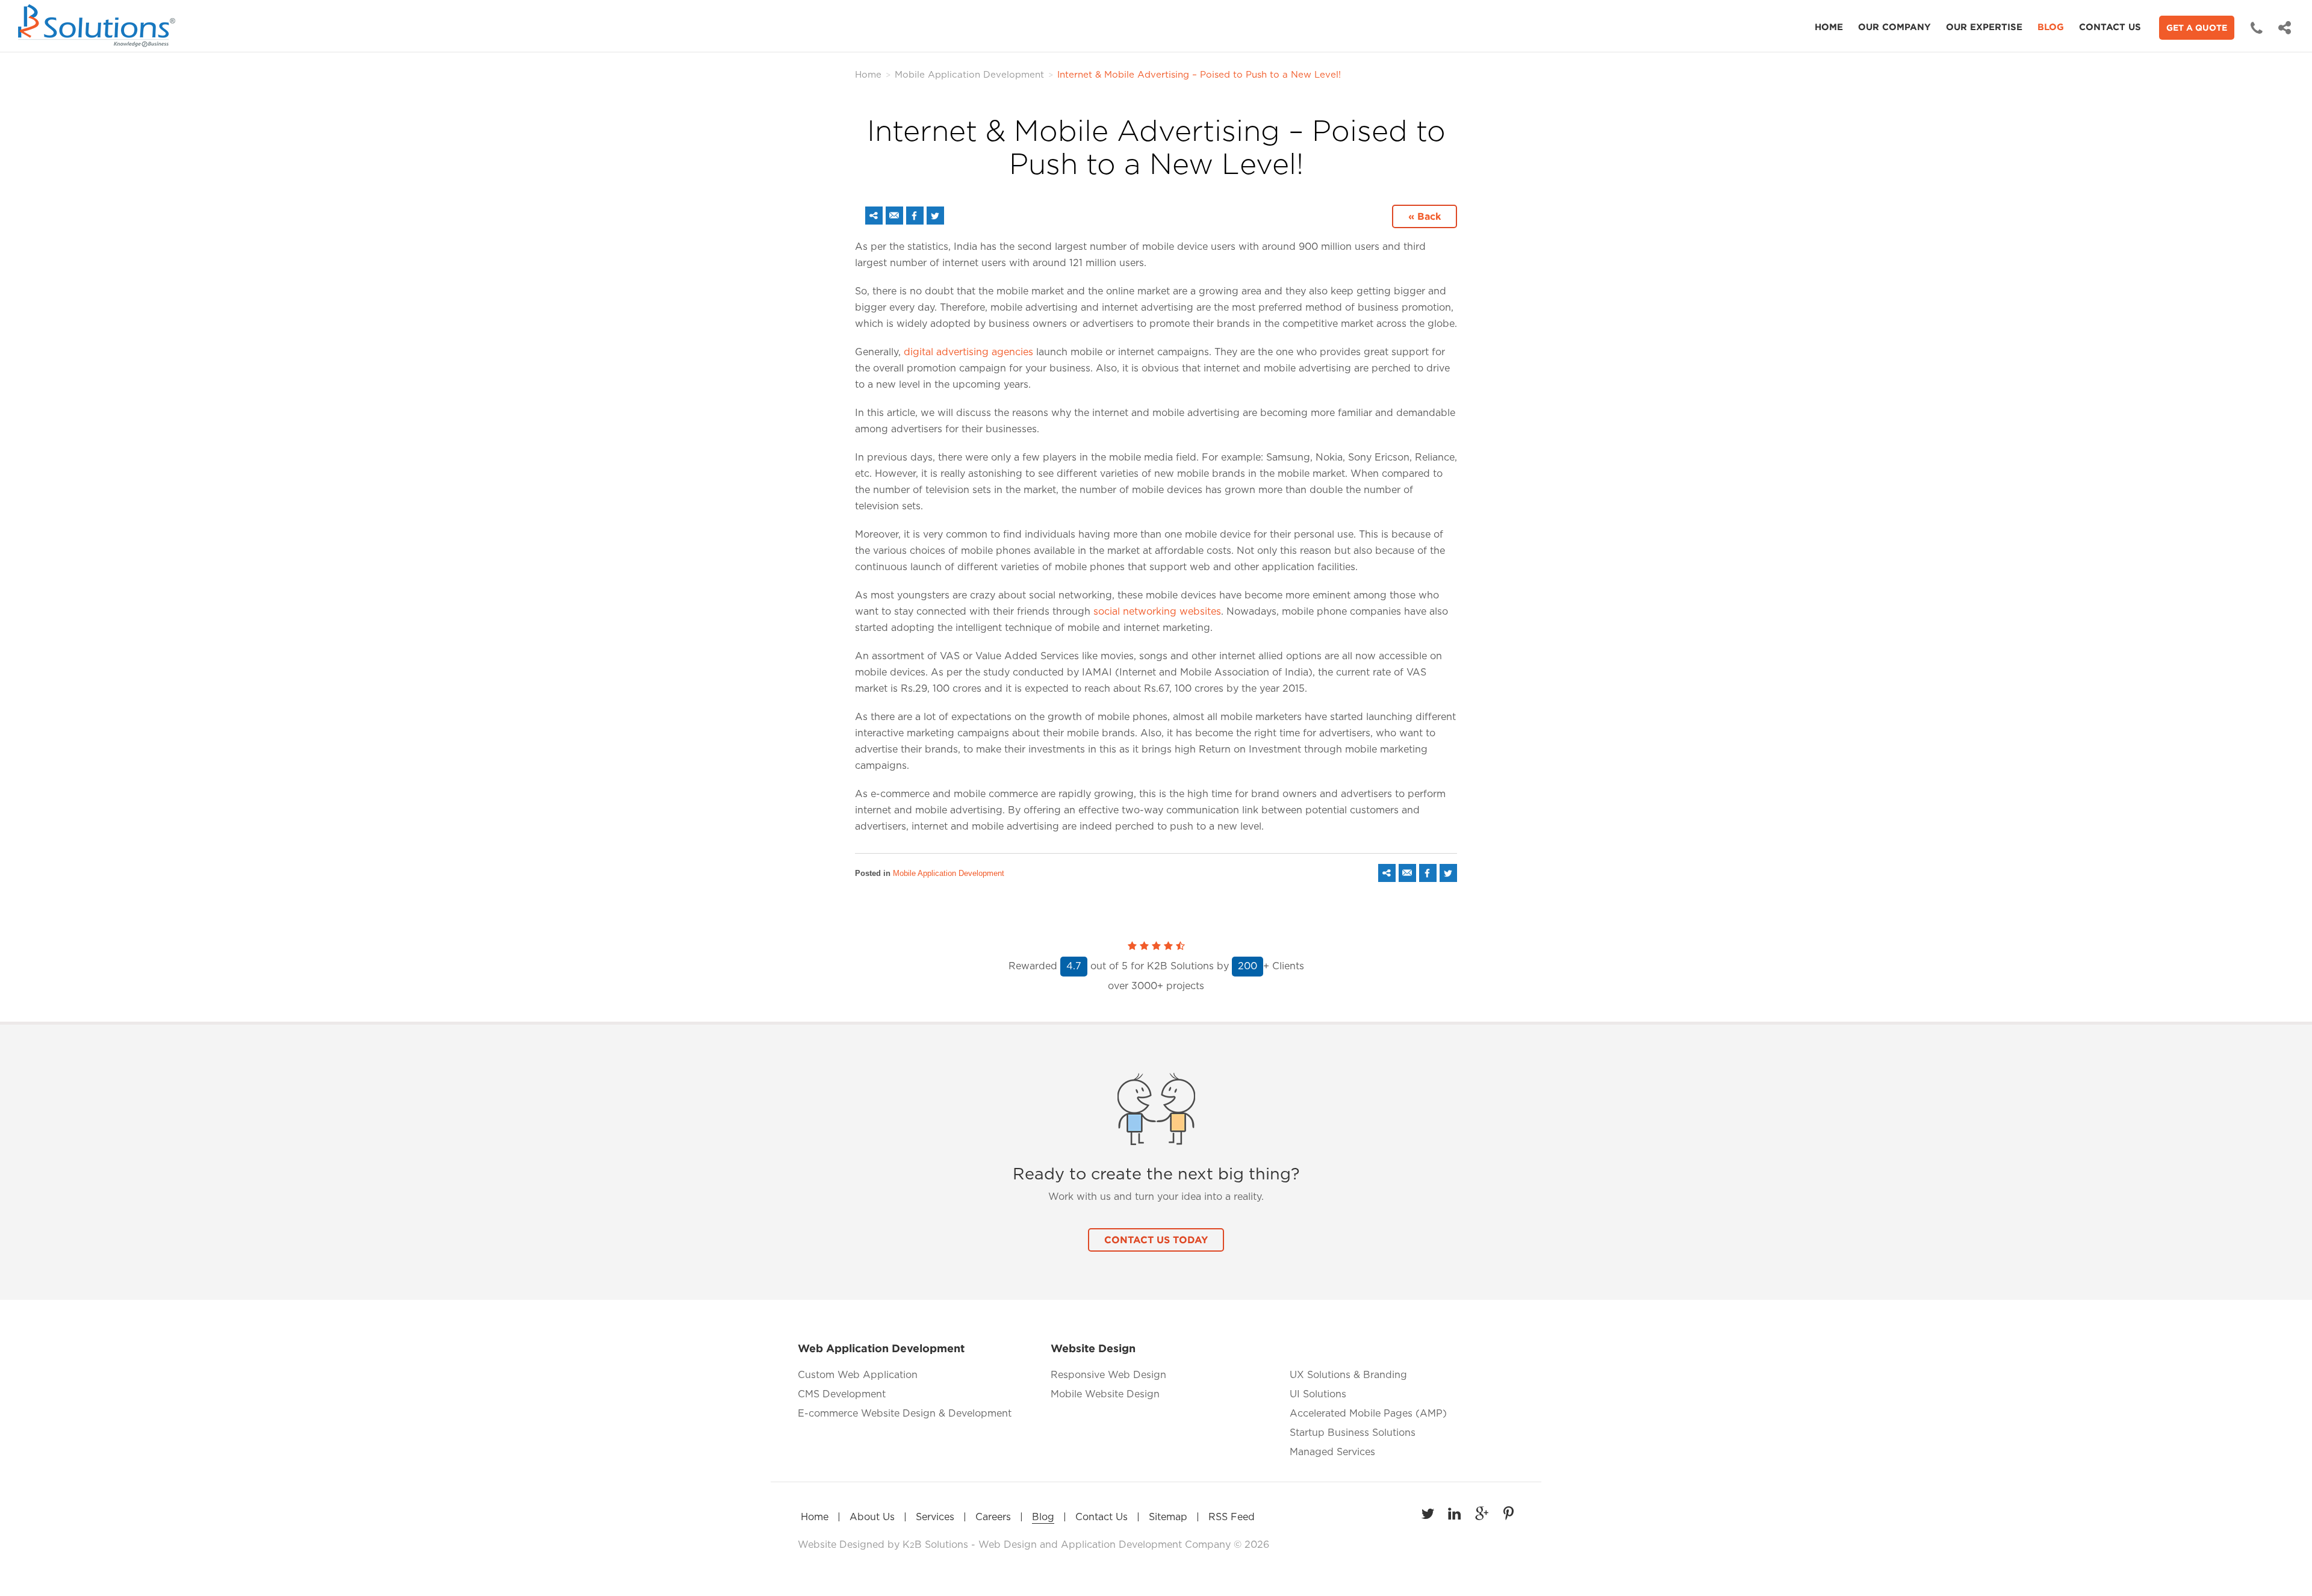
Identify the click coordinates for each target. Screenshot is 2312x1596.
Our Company (1894, 27)
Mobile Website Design (1105, 1394)
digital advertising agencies (968, 352)
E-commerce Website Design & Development (905, 1414)
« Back (1425, 216)
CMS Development (842, 1394)
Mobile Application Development (969, 75)
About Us (872, 1517)
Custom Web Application (858, 1375)
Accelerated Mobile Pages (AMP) (1368, 1414)
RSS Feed (1232, 1517)
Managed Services (1332, 1452)
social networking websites (1157, 612)
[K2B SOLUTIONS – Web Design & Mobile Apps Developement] (99, 26)
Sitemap (1168, 1517)
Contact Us (2110, 27)
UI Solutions (1318, 1394)
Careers (993, 1517)
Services (935, 1517)
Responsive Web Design (1108, 1375)
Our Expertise (1984, 27)
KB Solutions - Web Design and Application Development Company (1068, 1545)
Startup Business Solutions (1353, 1433)
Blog (2051, 27)
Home (1829, 27)
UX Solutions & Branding (1348, 1375)
